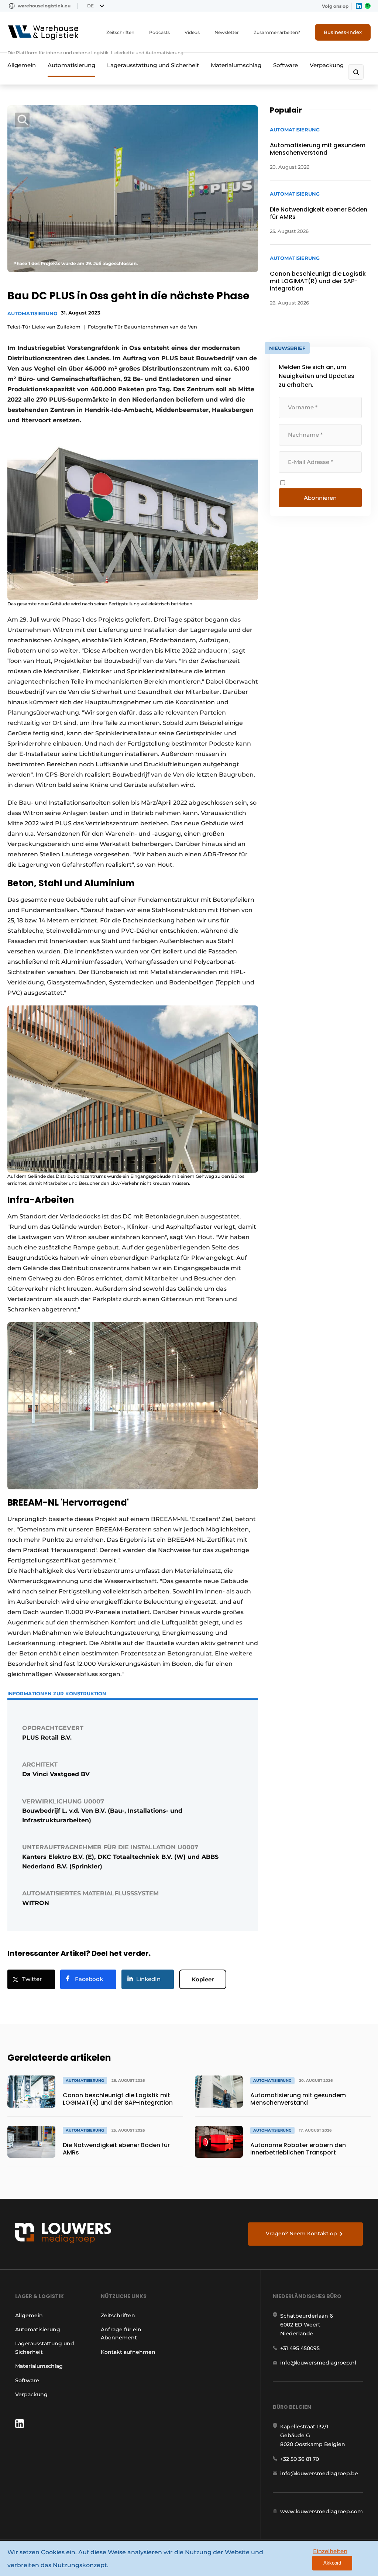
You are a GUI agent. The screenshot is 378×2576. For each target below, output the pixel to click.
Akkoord (332, 2563)
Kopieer (203, 1979)
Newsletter (227, 32)
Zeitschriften (120, 32)
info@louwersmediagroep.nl (318, 2363)
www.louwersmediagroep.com (322, 2511)
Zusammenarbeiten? (277, 32)
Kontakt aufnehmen (128, 2352)
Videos (192, 32)
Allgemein (22, 65)
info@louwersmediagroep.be (319, 2473)
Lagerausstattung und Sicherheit (153, 65)
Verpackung (327, 65)
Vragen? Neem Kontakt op (301, 2233)
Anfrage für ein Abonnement (121, 2333)
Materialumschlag (236, 65)
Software (286, 65)
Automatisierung (71, 65)
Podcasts (159, 32)
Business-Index (343, 32)
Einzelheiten (330, 2551)
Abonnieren (320, 498)
